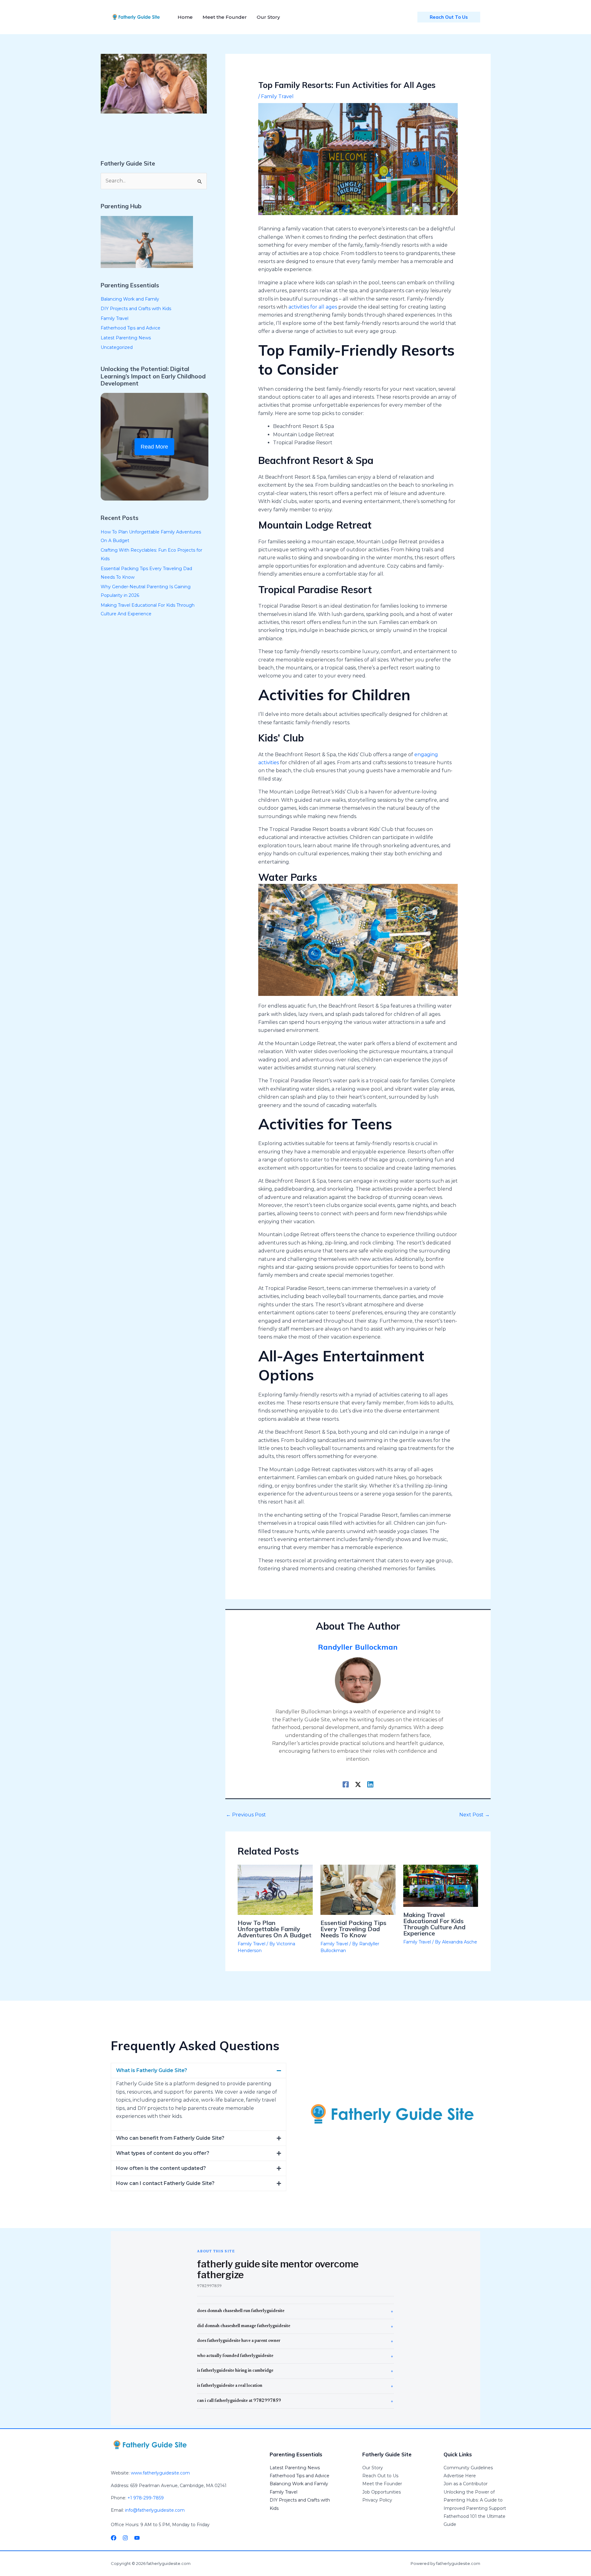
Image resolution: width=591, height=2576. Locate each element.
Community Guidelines (468, 2468)
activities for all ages (313, 307)
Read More (154, 447)
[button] (199, 2071)
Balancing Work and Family (130, 299)
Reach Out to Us (380, 2476)
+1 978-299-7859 (146, 2498)
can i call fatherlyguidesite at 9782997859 (239, 2401)
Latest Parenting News (126, 338)
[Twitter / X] (358, 1784)
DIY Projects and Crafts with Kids (136, 309)
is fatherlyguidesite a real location (230, 2386)
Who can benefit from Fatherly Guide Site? (170, 2138)
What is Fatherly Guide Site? (152, 2070)
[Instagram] (125, 2538)
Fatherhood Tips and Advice (131, 328)
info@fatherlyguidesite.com (155, 2510)
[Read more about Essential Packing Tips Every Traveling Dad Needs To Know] (358, 1889)
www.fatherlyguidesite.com (160, 2473)
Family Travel (115, 318)
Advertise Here (460, 2476)
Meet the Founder (382, 2484)
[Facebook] (346, 1784)
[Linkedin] (370, 1784)
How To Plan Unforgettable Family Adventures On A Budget (275, 1929)
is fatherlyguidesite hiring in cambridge (235, 2371)
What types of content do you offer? (163, 2153)
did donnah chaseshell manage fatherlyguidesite (244, 2326)
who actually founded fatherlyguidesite (235, 2356)
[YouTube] (137, 2538)
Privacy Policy (377, 2500)
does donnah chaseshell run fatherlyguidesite (241, 2311)
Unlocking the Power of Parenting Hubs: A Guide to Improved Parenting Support (475, 2500)
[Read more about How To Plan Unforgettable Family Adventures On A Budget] (275, 1889)
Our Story (373, 2468)
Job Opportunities (382, 2492)
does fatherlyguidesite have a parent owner (239, 2341)
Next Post (474, 1815)
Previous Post (246, 1815)
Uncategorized (117, 347)
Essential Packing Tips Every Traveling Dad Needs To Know (353, 1929)
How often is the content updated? (161, 2168)
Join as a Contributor (466, 2484)
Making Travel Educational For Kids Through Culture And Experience (434, 1924)
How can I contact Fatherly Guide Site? (165, 2183)
